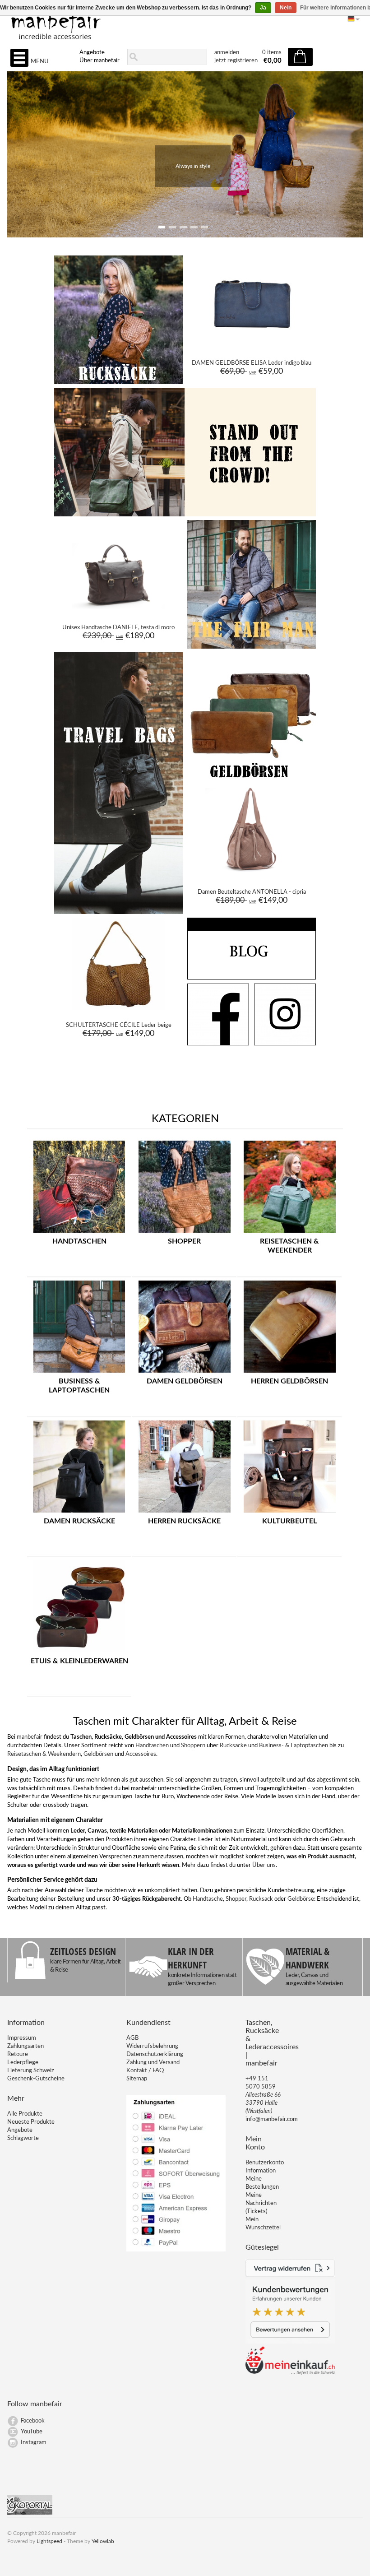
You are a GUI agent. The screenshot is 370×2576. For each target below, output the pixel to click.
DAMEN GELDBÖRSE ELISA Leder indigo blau (252, 363)
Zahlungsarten (25, 2046)
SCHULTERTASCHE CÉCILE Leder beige (119, 1025)
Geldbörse (301, 1899)
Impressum (22, 2038)
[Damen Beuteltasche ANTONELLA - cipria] (252, 875)
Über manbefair (99, 61)
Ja (263, 8)
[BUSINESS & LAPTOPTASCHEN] (79, 1373)
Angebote (92, 53)
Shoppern (193, 1746)
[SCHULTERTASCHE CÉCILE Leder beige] (118, 1008)
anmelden (227, 53)
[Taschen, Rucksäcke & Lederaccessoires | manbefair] (185, 23)
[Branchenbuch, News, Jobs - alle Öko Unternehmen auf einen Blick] (30, 2513)
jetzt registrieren (236, 61)
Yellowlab (103, 2541)
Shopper (236, 1899)
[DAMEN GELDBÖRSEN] (185, 1373)
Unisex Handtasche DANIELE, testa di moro (118, 628)
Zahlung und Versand (153, 2063)
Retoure (18, 2054)
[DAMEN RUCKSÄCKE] (79, 1513)
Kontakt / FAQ (145, 2071)
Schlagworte (23, 2138)
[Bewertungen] (290, 2342)
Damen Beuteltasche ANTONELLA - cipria (252, 892)
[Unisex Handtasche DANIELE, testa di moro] (118, 611)
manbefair (30, 1737)
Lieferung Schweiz (31, 2071)
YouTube (32, 2432)
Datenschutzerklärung (155, 2054)
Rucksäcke (233, 1746)
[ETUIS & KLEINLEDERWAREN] (79, 1653)
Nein (286, 8)
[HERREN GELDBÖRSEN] (290, 1373)
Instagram (34, 2443)
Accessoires (141, 1754)
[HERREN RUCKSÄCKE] (185, 1513)
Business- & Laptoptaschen (294, 1746)
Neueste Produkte (31, 2122)
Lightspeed (49, 2541)
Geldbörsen (98, 1754)
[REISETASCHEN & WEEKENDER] (290, 1233)
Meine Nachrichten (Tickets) (261, 2203)
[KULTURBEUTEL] (290, 1513)
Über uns (264, 1865)
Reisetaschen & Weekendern (44, 1754)
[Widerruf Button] (290, 2275)
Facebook (33, 2421)
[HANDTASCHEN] (79, 1233)
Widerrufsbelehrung (152, 2046)
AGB (132, 2038)
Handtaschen (152, 1746)
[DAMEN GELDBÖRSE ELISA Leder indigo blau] (252, 346)
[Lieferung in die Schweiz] (290, 2373)
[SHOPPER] (185, 1233)
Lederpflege (23, 2063)
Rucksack (261, 1899)
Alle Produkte (25, 2114)
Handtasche (208, 1899)
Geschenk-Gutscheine (36, 2079)
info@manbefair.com (272, 2119)
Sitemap (137, 2079)
